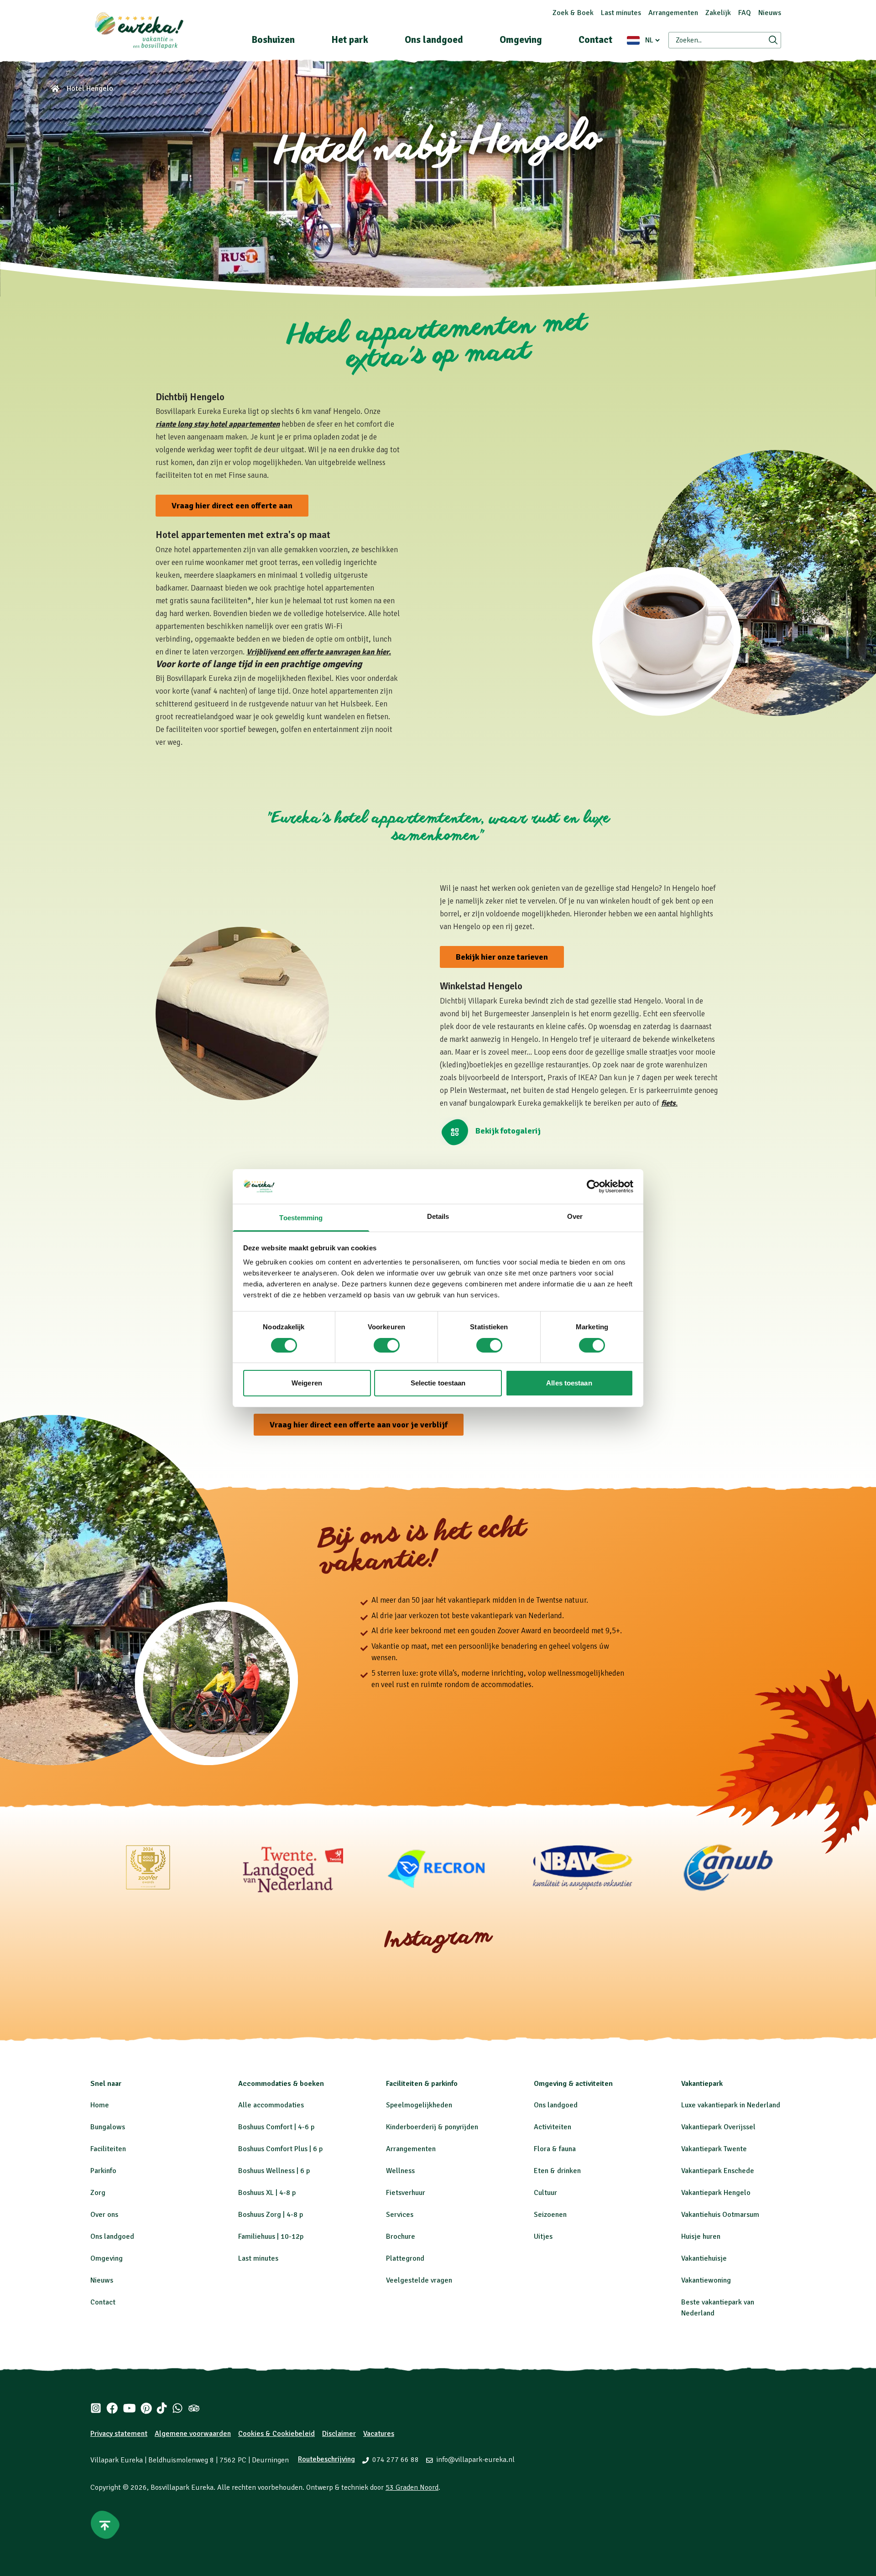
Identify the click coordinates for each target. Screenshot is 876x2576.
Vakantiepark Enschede (718, 2171)
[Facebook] (112, 2408)
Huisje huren (701, 2236)
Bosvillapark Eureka (182, 2487)
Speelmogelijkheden (419, 2105)
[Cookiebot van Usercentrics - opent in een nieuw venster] (593, 1186)
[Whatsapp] (177, 2408)
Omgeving (521, 40)
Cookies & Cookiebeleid (276, 2434)
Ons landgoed (434, 40)
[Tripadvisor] (194, 2408)
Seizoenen (550, 2215)
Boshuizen (273, 40)
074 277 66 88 (396, 2460)
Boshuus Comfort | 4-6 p (276, 2127)
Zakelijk (718, 13)
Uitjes (543, 2236)
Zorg (98, 2193)
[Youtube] (129, 2408)
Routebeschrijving (326, 2459)
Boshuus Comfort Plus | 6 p (280, 2149)
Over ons (104, 2215)
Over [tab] (575, 1216)
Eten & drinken (557, 2171)
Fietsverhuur (406, 2193)
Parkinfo (103, 2171)
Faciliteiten (108, 2149)
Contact (595, 40)
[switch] (387, 1345)
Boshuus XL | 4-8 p (267, 2193)
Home (100, 2105)
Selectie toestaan (438, 1383)
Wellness (400, 2171)
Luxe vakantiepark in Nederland (731, 2105)
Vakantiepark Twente (714, 2149)
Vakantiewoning (706, 2280)
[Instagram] (96, 2408)
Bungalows (108, 2127)
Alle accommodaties (271, 2105)
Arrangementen (673, 13)
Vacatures (379, 2434)
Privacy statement (119, 2434)
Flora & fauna (555, 2149)
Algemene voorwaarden (193, 2434)
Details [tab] (438, 1216)
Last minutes (621, 13)
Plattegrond (405, 2258)
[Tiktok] (162, 2408)
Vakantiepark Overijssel (718, 2127)
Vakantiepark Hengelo (716, 2193)
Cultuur (545, 2193)
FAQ (745, 13)
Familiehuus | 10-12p (271, 2236)
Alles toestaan (569, 1383)
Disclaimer (339, 2434)
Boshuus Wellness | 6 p (274, 2171)
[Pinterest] (146, 2408)
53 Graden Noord (412, 2487)
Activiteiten (553, 2127)
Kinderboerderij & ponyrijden (432, 2127)
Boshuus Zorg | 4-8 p (271, 2215)
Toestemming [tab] (301, 1218)
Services (400, 2215)
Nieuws (770, 13)
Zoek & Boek (573, 13)
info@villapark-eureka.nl (475, 2460)
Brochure (401, 2236)
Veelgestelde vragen (419, 2280)
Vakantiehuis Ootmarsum (720, 2215)
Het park (350, 40)
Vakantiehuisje (704, 2258)
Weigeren (307, 1383)
